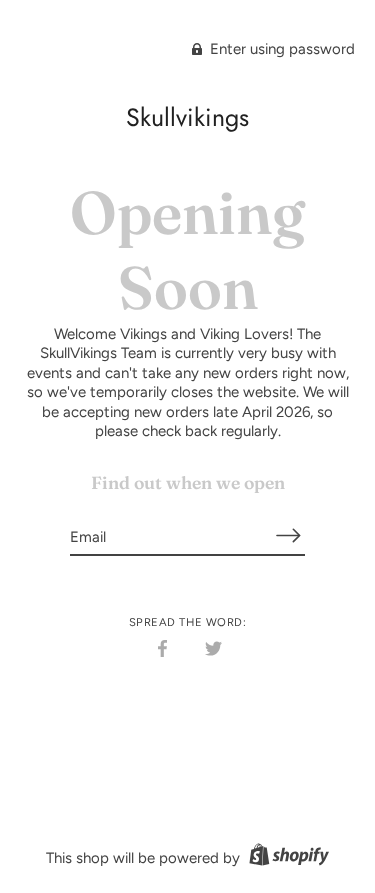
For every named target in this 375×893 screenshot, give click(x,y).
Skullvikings (187, 117)
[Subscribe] (289, 535)
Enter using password (280, 49)
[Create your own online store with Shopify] (286, 858)
